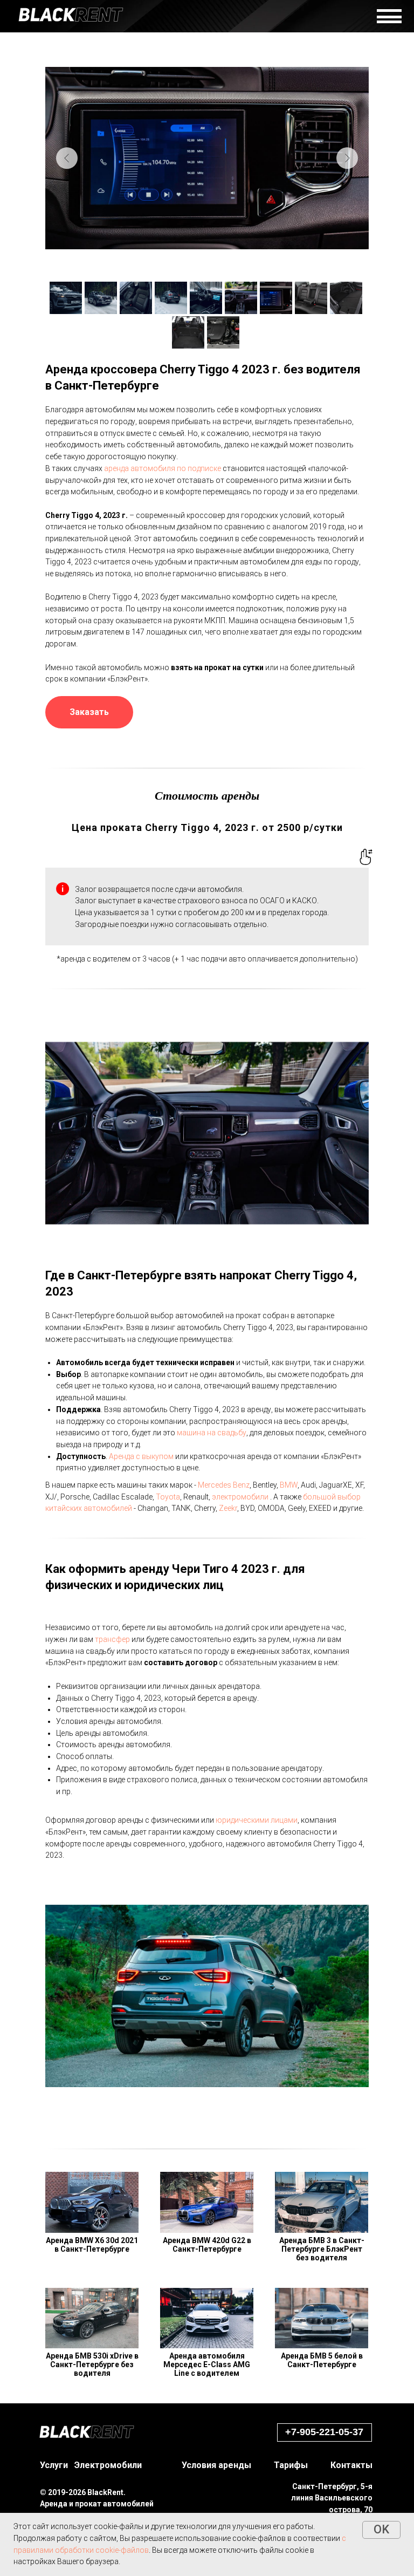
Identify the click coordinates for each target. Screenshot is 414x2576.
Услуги (54, 2465)
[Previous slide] (67, 158)
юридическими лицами (257, 1820)
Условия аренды (216, 2465)
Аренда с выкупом (141, 1456)
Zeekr (228, 1508)
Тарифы (291, 2465)
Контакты (351, 2465)
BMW (289, 1485)
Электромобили (108, 2465)
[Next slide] (347, 158)
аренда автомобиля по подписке (163, 468)
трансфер (112, 1639)
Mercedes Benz (224, 1485)
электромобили (240, 1497)
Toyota (168, 1497)
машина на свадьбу (212, 1433)
